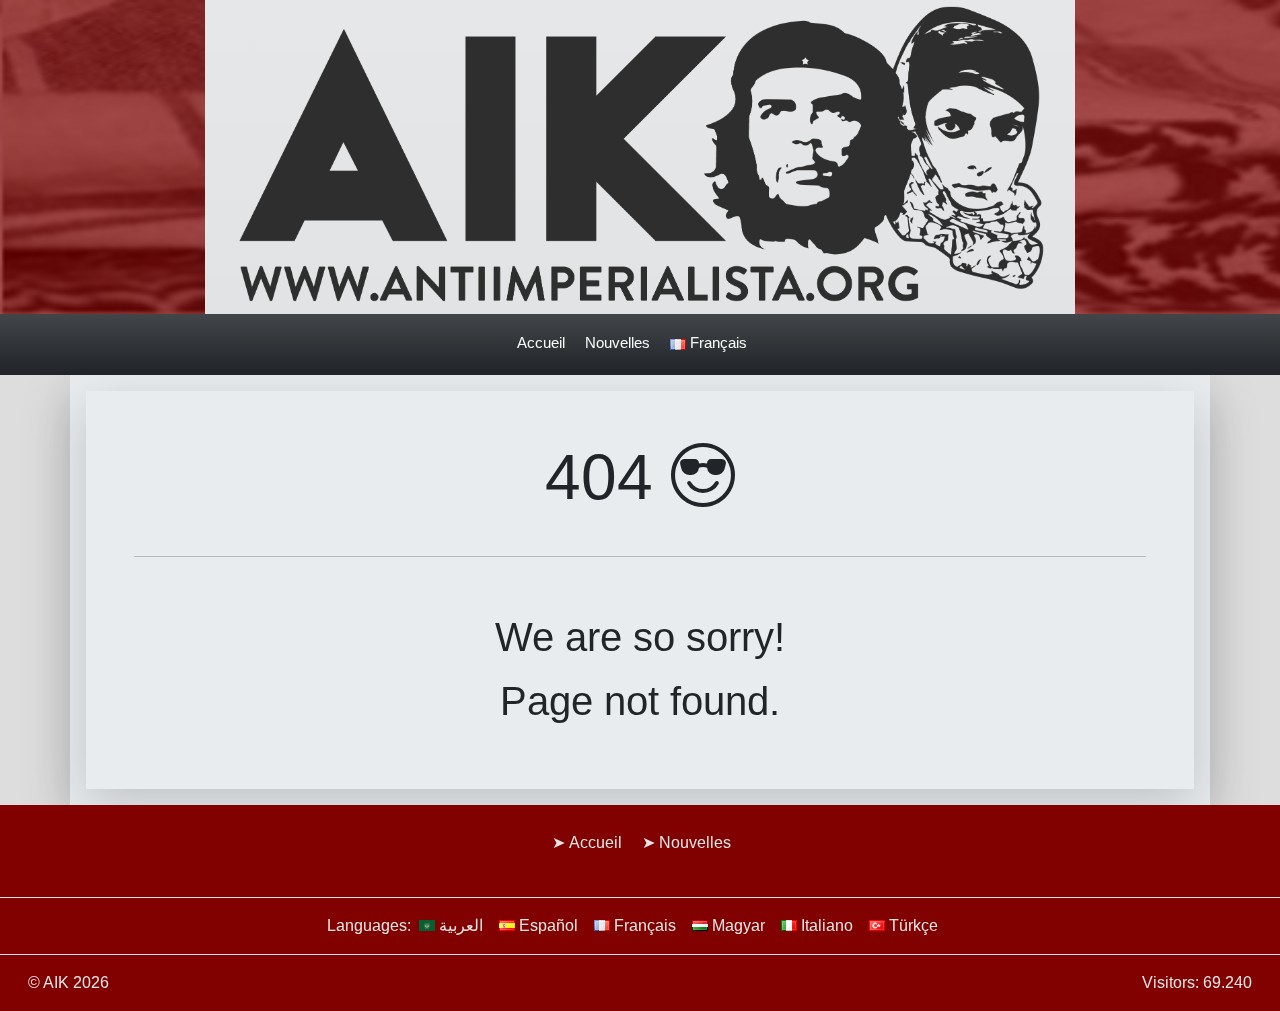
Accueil (541, 342)
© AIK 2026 (68, 982)
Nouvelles (617, 342)
